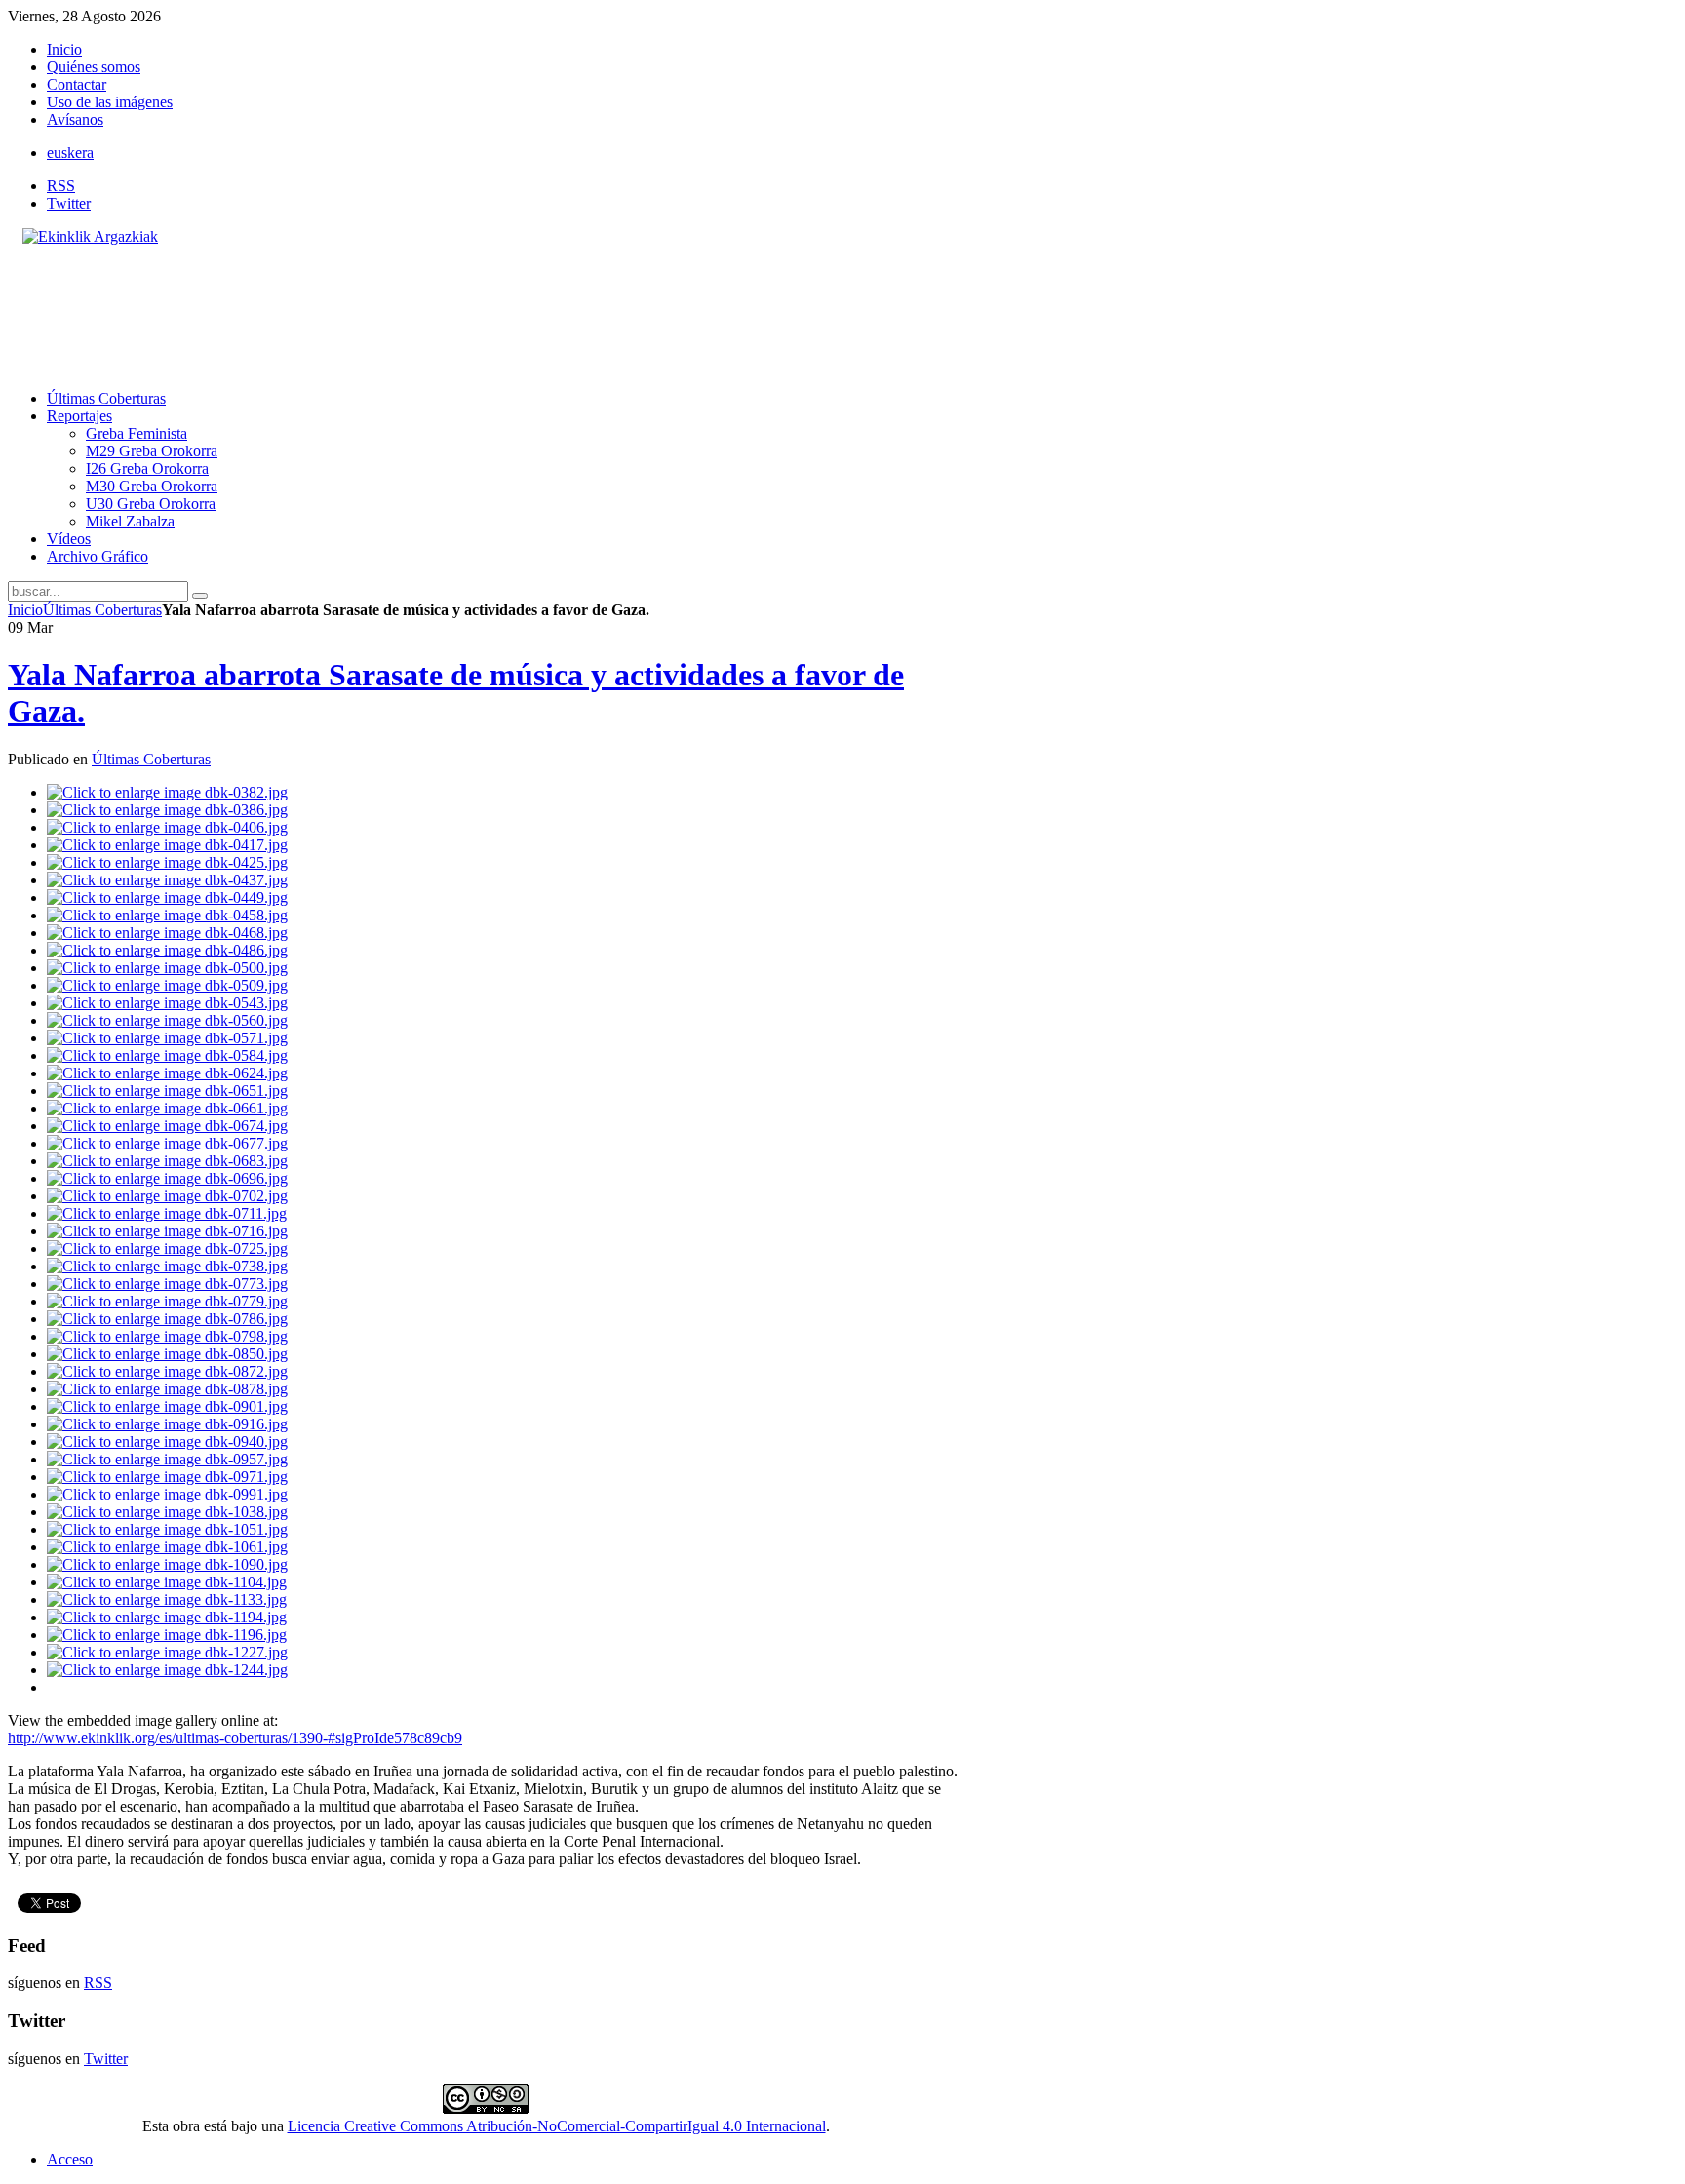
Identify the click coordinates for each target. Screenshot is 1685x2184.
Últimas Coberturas (102, 610)
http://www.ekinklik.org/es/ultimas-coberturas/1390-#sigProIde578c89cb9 (235, 1738)
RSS (61, 186)
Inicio (25, 610)
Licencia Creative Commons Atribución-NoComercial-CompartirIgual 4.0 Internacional (557, 2126)
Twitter (69, 203)
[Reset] (200, 596)
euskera (70, 153)
